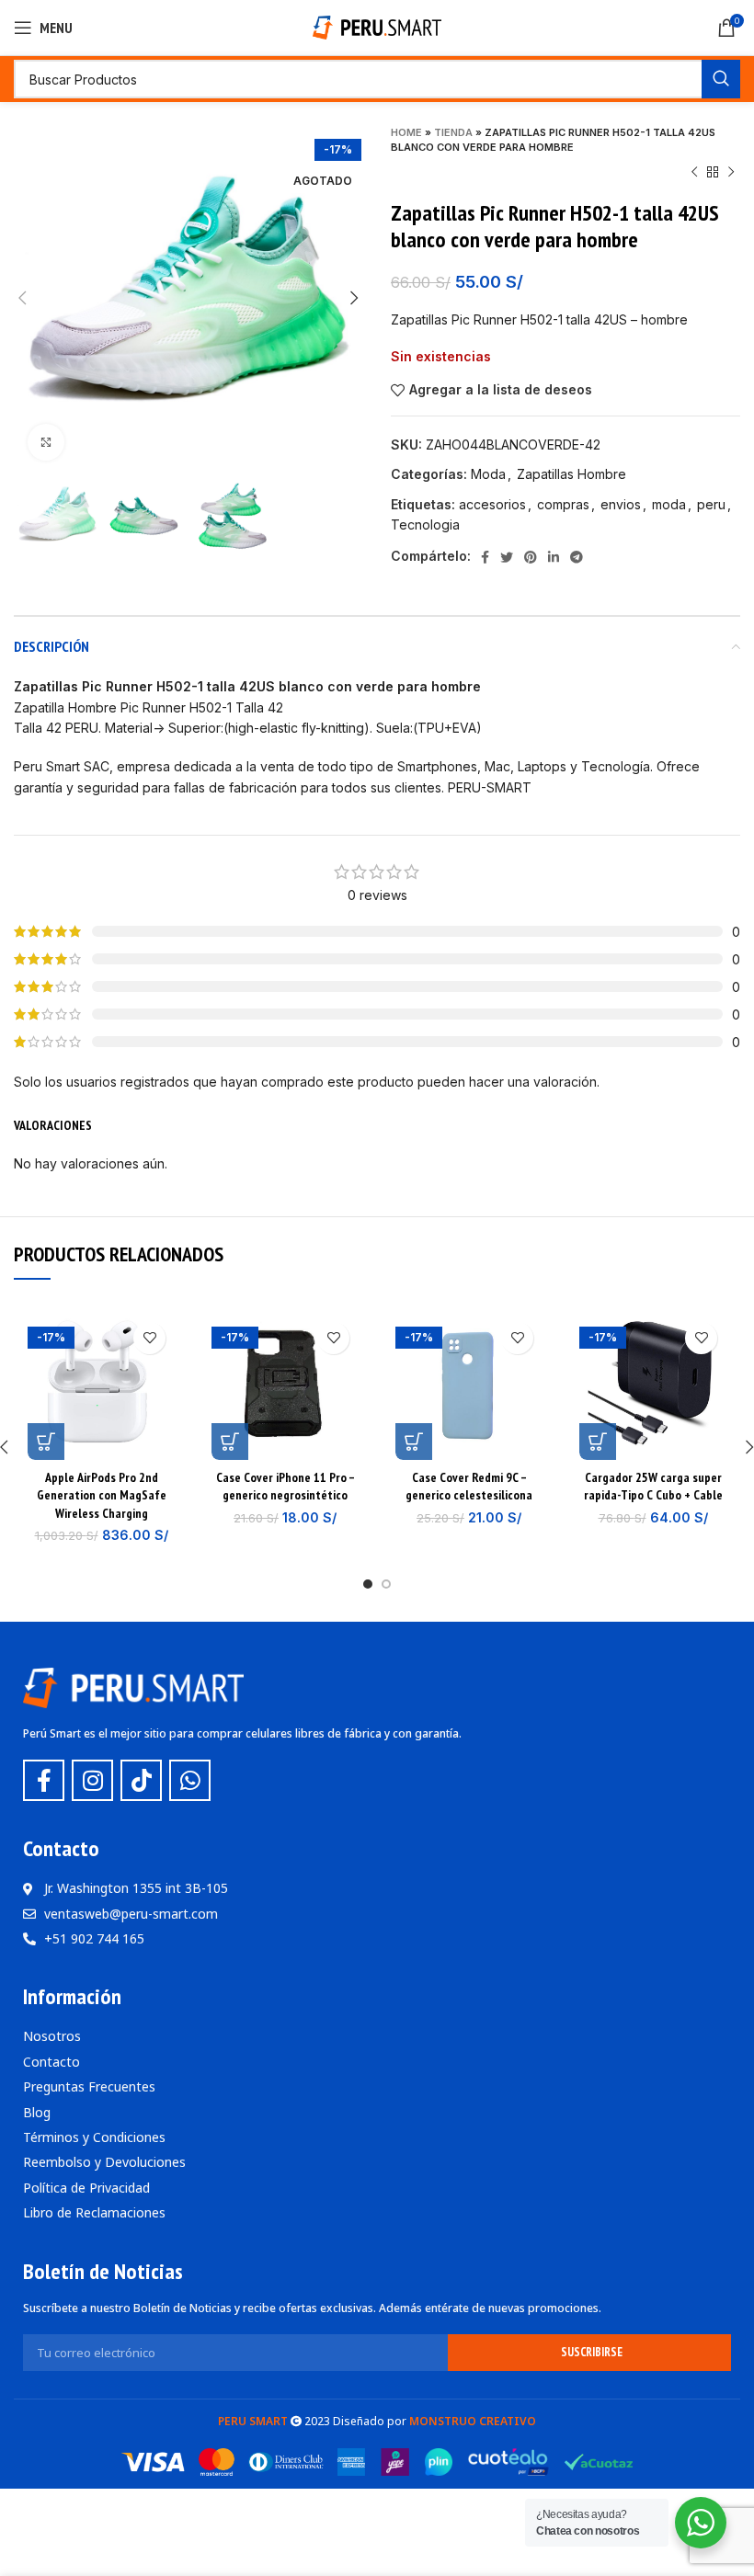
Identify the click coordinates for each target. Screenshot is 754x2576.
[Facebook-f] (44, 1780)
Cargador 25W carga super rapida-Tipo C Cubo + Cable (653, 1487)
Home (406, 132)
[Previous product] (694, 173)
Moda (488, 474)
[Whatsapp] (190, 1780)
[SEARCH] (721, 79)
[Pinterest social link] (531, 557)
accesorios (492, 504)
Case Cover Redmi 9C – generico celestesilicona (469, 1487)
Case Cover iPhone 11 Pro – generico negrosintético (286, 1487)
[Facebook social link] (485, 557)
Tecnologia (425, 524)
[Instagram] (92, 1780)
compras (563, 504)
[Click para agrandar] (46, 442)
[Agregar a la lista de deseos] (149, 1338)
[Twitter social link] (507, 557)
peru (711, 504)
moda (669, 504)
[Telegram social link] (577, 557)
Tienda (453, 132)
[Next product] (731, 173)
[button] (46, 1442)
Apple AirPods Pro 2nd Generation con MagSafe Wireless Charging (102, 1495)
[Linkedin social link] (554, 557)
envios (621, 504)
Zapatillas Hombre (571, 474)
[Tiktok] (141, 1780)
